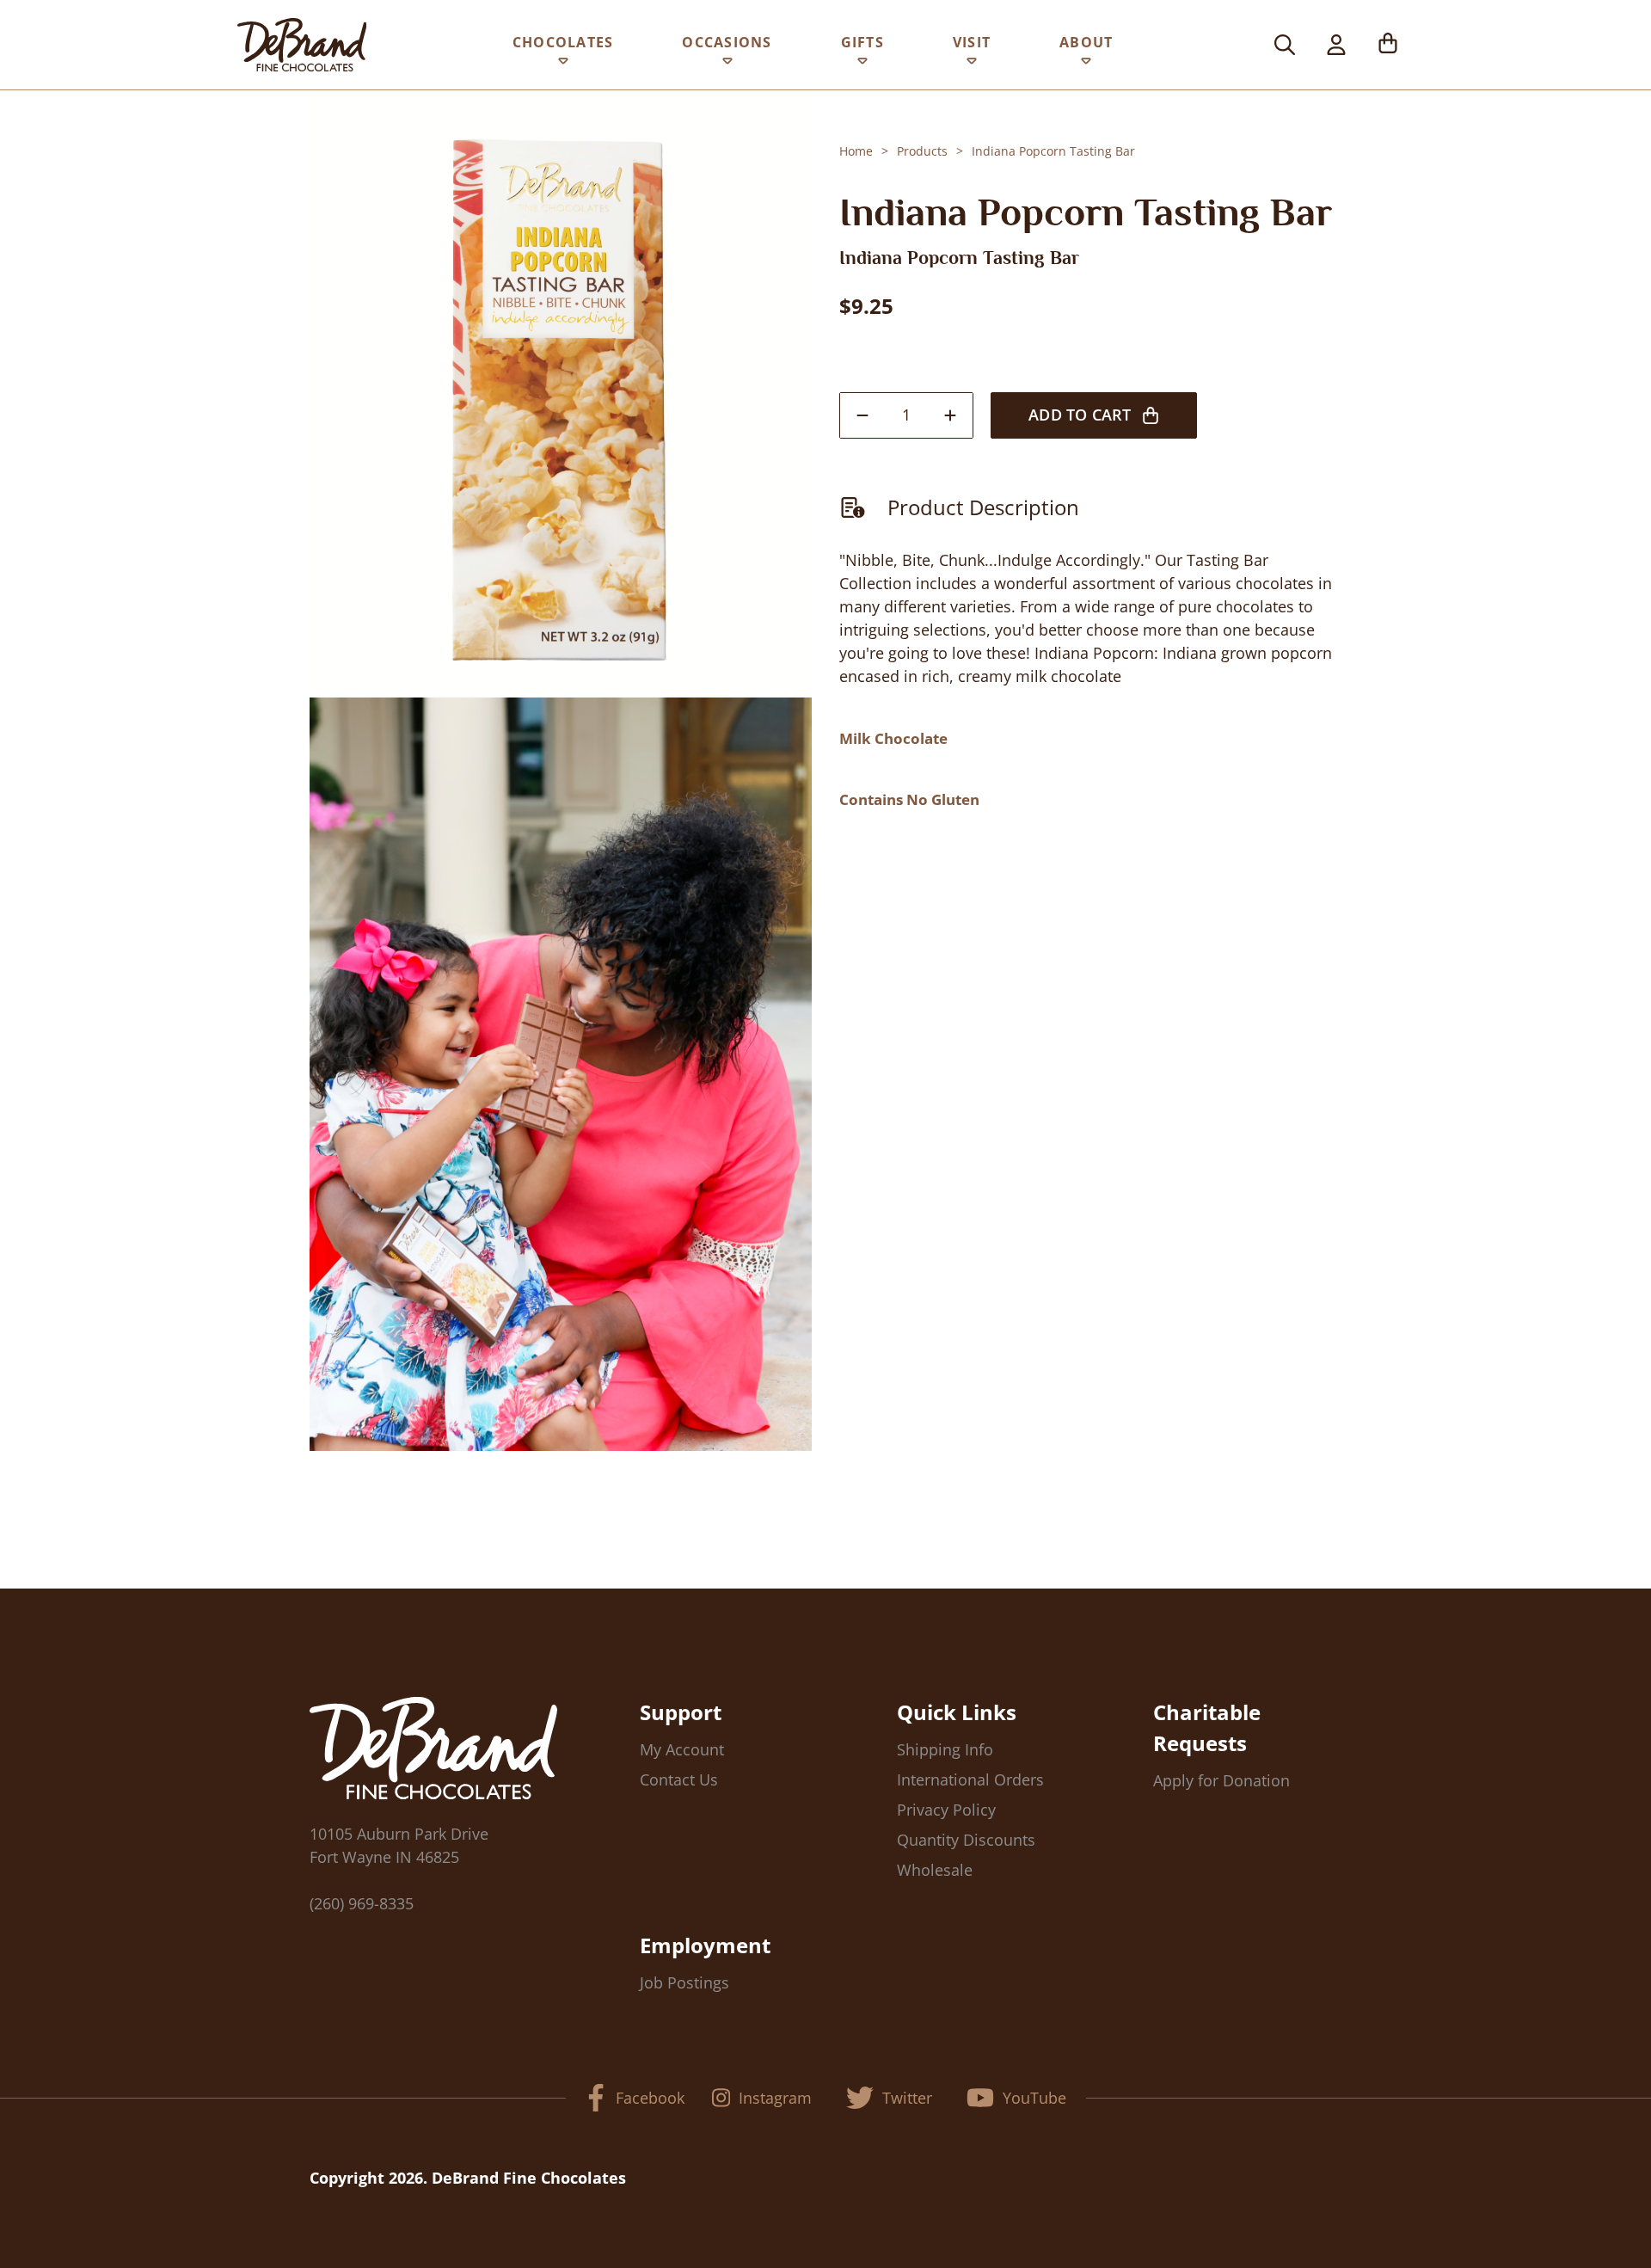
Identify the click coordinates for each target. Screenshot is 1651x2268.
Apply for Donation (1221, 1780)
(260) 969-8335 (362, 1903)
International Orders (970, 1779)
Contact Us (679, 1779)
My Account (682, 1749)
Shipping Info (945, 1749)
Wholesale (935, 1870)
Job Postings (684, 1982)
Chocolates (563, 42)
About (1086, 42)
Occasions (727, 42)
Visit (972, 42)
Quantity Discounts (966, 1840)
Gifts (862, 42)
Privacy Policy (946, 1810)
